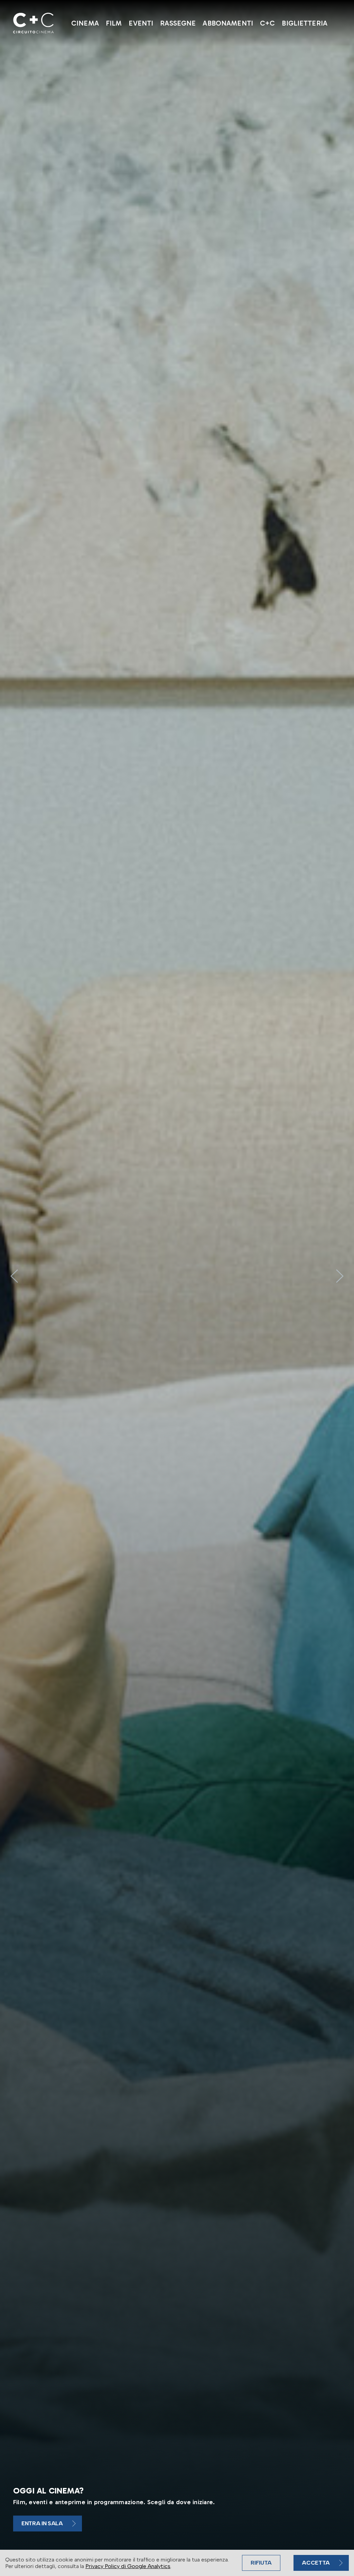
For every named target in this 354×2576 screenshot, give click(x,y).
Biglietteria (305, 23)
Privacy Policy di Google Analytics (128, 2566)
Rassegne (178, 23)
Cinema (85, 23)
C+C (267, 23)
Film (114, 23)
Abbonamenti (228, 23)
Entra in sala (42, 2523)
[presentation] (14, 1276)
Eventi (141, 23)
